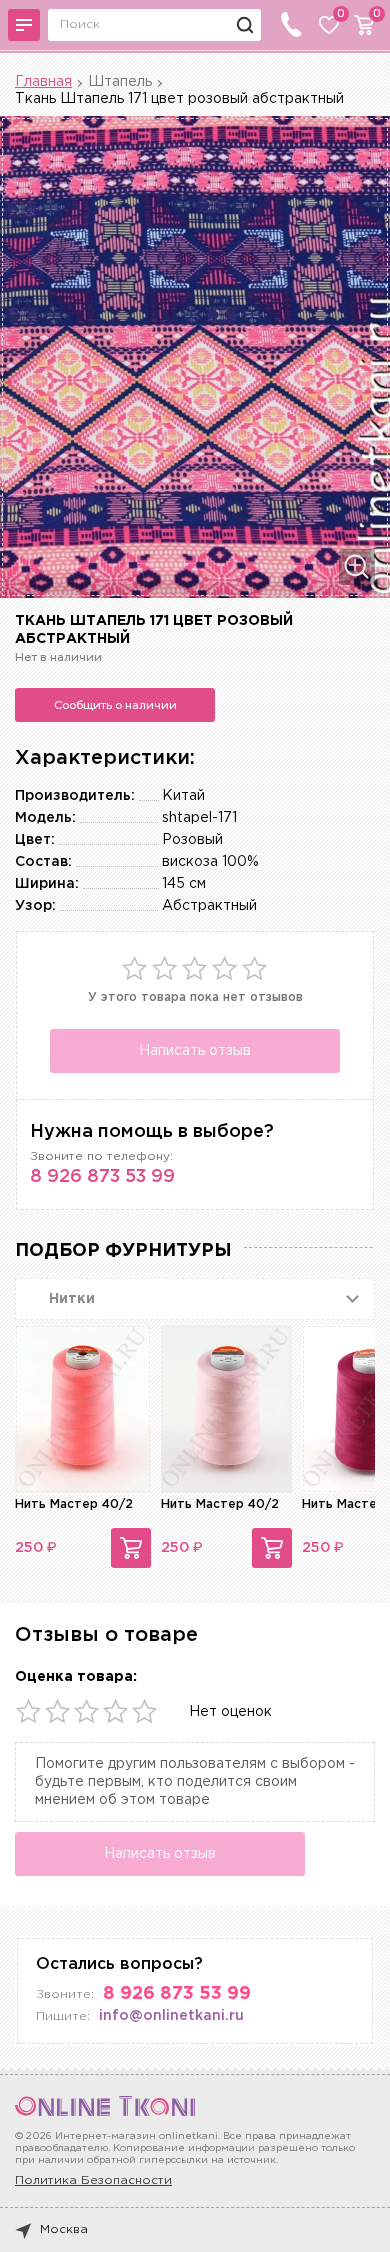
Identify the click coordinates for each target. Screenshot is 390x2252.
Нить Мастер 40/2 (74, 1504)
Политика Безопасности (93, 2180)
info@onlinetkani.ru (171, 2016)
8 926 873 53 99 (102, 1177)
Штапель (120, 82)
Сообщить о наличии (115, 705)
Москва (64, 2229)
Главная (43, 82)
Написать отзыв (195, 1051)
